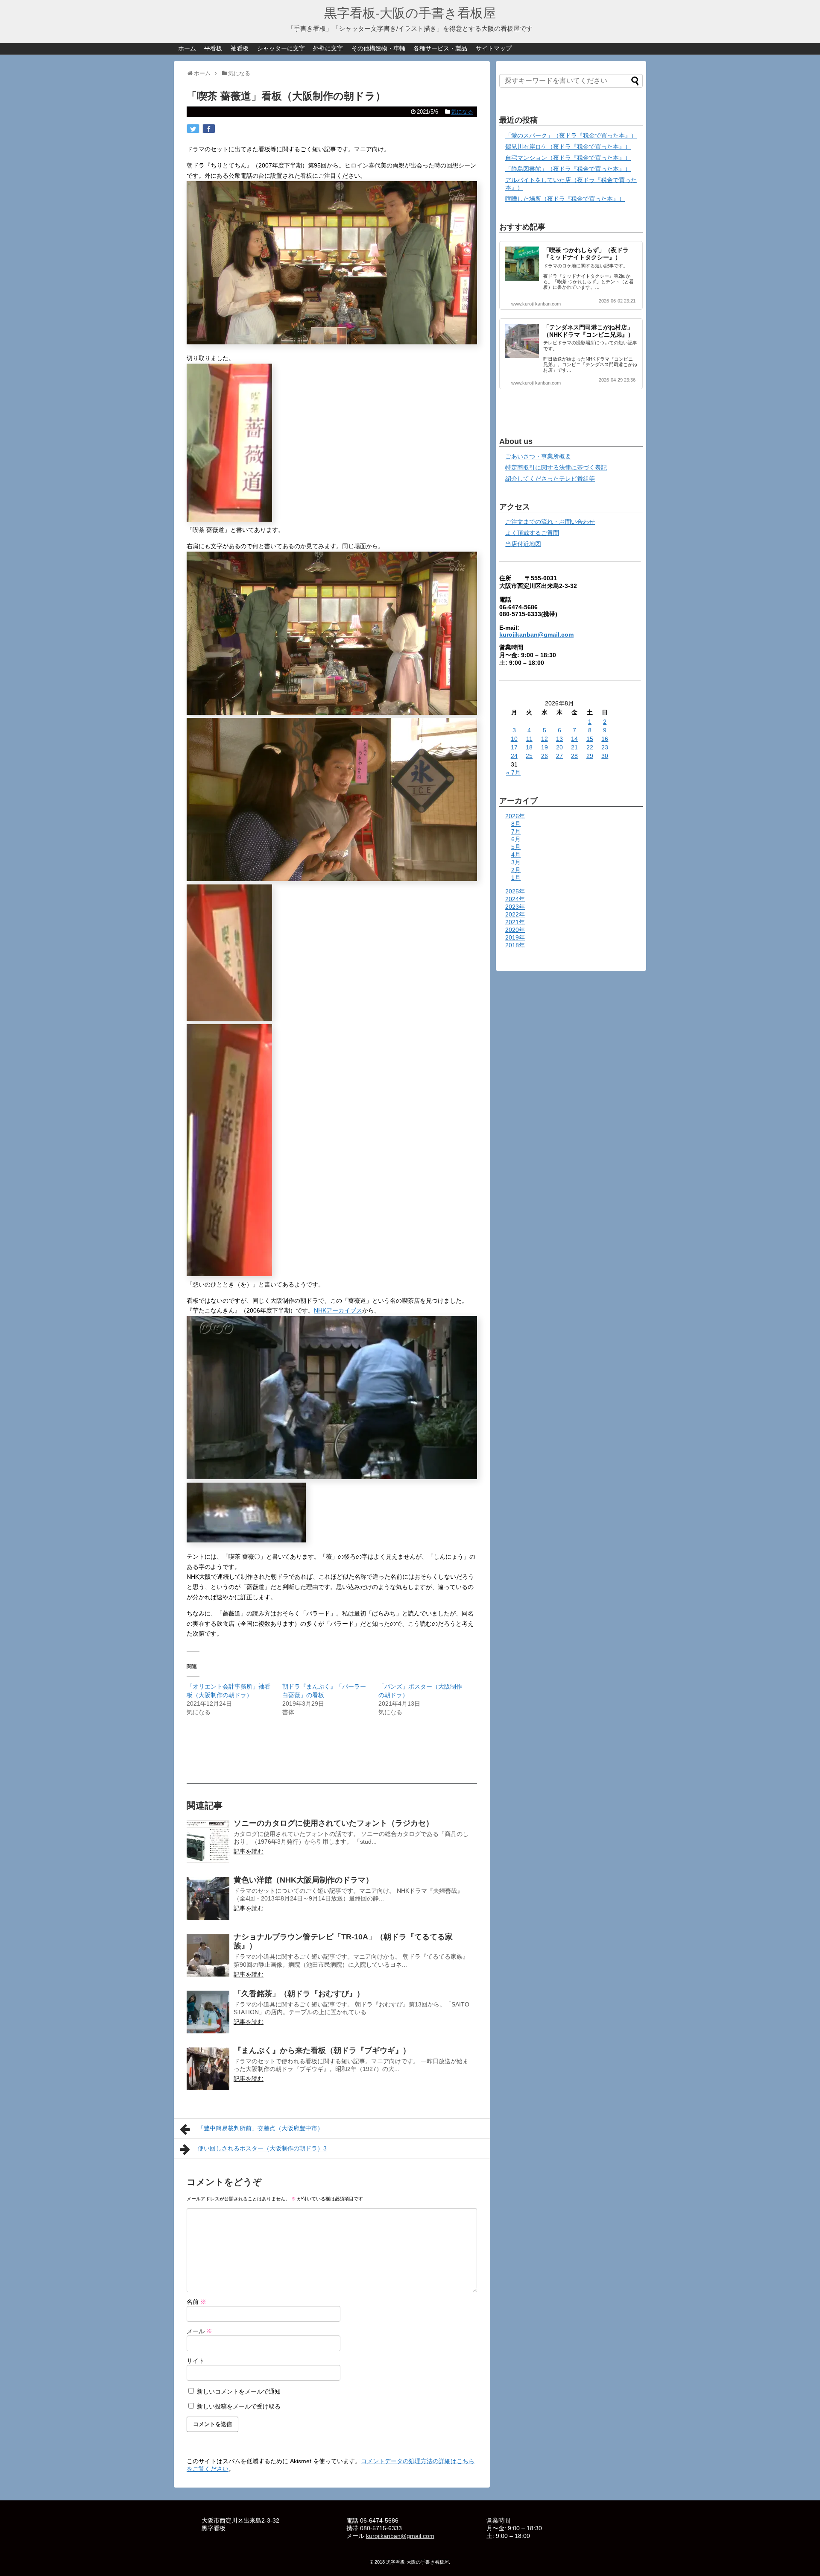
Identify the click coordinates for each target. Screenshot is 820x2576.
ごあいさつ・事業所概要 (538, 456)
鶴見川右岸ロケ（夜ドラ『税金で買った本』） (568, 147)
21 (574, 747)
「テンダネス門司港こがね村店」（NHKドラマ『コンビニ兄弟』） (589, 331)
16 (605, 739)
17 (514, 747)
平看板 (213, 48)
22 (590, 747)
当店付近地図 (523, 544)
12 (545, 739)
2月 (516, 870)
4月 (516, 855)
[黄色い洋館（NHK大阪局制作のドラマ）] (208, 1898)
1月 (516, 878)
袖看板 (240, 48)
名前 (196, 2302)
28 (574, 756)
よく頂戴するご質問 (532, 533)
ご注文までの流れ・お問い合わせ (550, 522)
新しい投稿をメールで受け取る (239, 2406)
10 (514, 739)
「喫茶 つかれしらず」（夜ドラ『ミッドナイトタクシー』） (586, 254)
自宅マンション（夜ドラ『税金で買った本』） (568, 158)
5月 (516, 847)
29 (590, 756)
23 (605, 747)
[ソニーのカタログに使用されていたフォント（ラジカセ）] (208, 1842)
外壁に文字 (328, 48)
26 (545, 756)
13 (559, 739)
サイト (196, 2361)
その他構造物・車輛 (378, 48)
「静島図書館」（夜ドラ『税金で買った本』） (568, 169)
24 (514, 756)
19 (545, 747)
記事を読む (249, 1851)
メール (199, 2331)
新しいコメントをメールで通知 (239, 2391)
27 (559, 756)
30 (605, 756)
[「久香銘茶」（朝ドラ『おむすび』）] (208, 2012)
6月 (516, 839)
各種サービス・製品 (440, 48)
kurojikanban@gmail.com (536, 634)
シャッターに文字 (281, 48)
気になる (462, 112)
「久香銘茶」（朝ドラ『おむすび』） (299, 1994)
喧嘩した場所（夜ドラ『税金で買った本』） (565, 199)
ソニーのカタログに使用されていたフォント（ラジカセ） (334, 1823)
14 (574, 739)
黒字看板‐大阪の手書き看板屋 (410, 13)
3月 (516, 862)
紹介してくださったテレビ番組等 (550, 479)
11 (529, 739)
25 (529, 756)
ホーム (187, 48)
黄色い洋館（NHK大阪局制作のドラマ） (303, 1880)
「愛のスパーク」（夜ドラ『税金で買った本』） (571, 135)
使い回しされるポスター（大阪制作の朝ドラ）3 (262, 2148)
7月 (516, 831)
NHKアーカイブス (338, 1310)
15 (590, 739)
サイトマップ (494, 48)
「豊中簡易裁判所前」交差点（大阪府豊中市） (261, 2128)
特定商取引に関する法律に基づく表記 (556, 467)
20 (559, 747)
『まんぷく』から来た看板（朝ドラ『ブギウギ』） (322, 2050)
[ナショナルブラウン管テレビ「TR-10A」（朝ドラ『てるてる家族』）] (208, 1955)
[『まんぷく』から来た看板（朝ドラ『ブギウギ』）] (208, 2069)
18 (529, 747)
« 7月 (513, 773)
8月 (516, 824)
